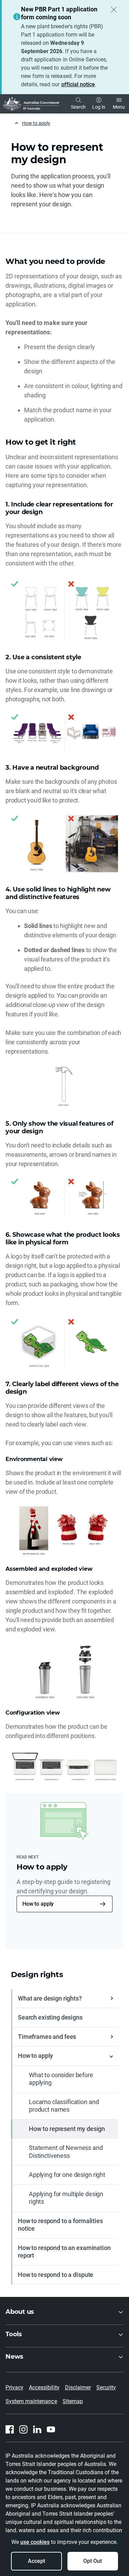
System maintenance (31, 2401)
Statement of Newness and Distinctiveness (66, 2152)
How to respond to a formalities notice (60, 2225)
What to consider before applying (61, 2079)
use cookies (35, 2542)
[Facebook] (10, 2429)
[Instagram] (23, 2429)
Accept (36, 2561)
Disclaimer (78, 2387)
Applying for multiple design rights (66, 2198)
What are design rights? (50, 1998)
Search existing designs (50, 2017)
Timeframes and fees (47, 2037)
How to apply (36, 123)
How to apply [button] (38, 1904)
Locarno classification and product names (64, 2106)
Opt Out (93, 2561)
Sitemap (73, 2401)
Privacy (14, 2387)
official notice (78, 84)
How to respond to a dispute (56, 2275)
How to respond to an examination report (64, 2252)
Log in (99, 107)
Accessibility (44, 2387)
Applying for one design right (67, 2175)
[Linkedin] (37, 2429)
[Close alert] (114, 10)
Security (106, 2387)
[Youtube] (51, 2429)
